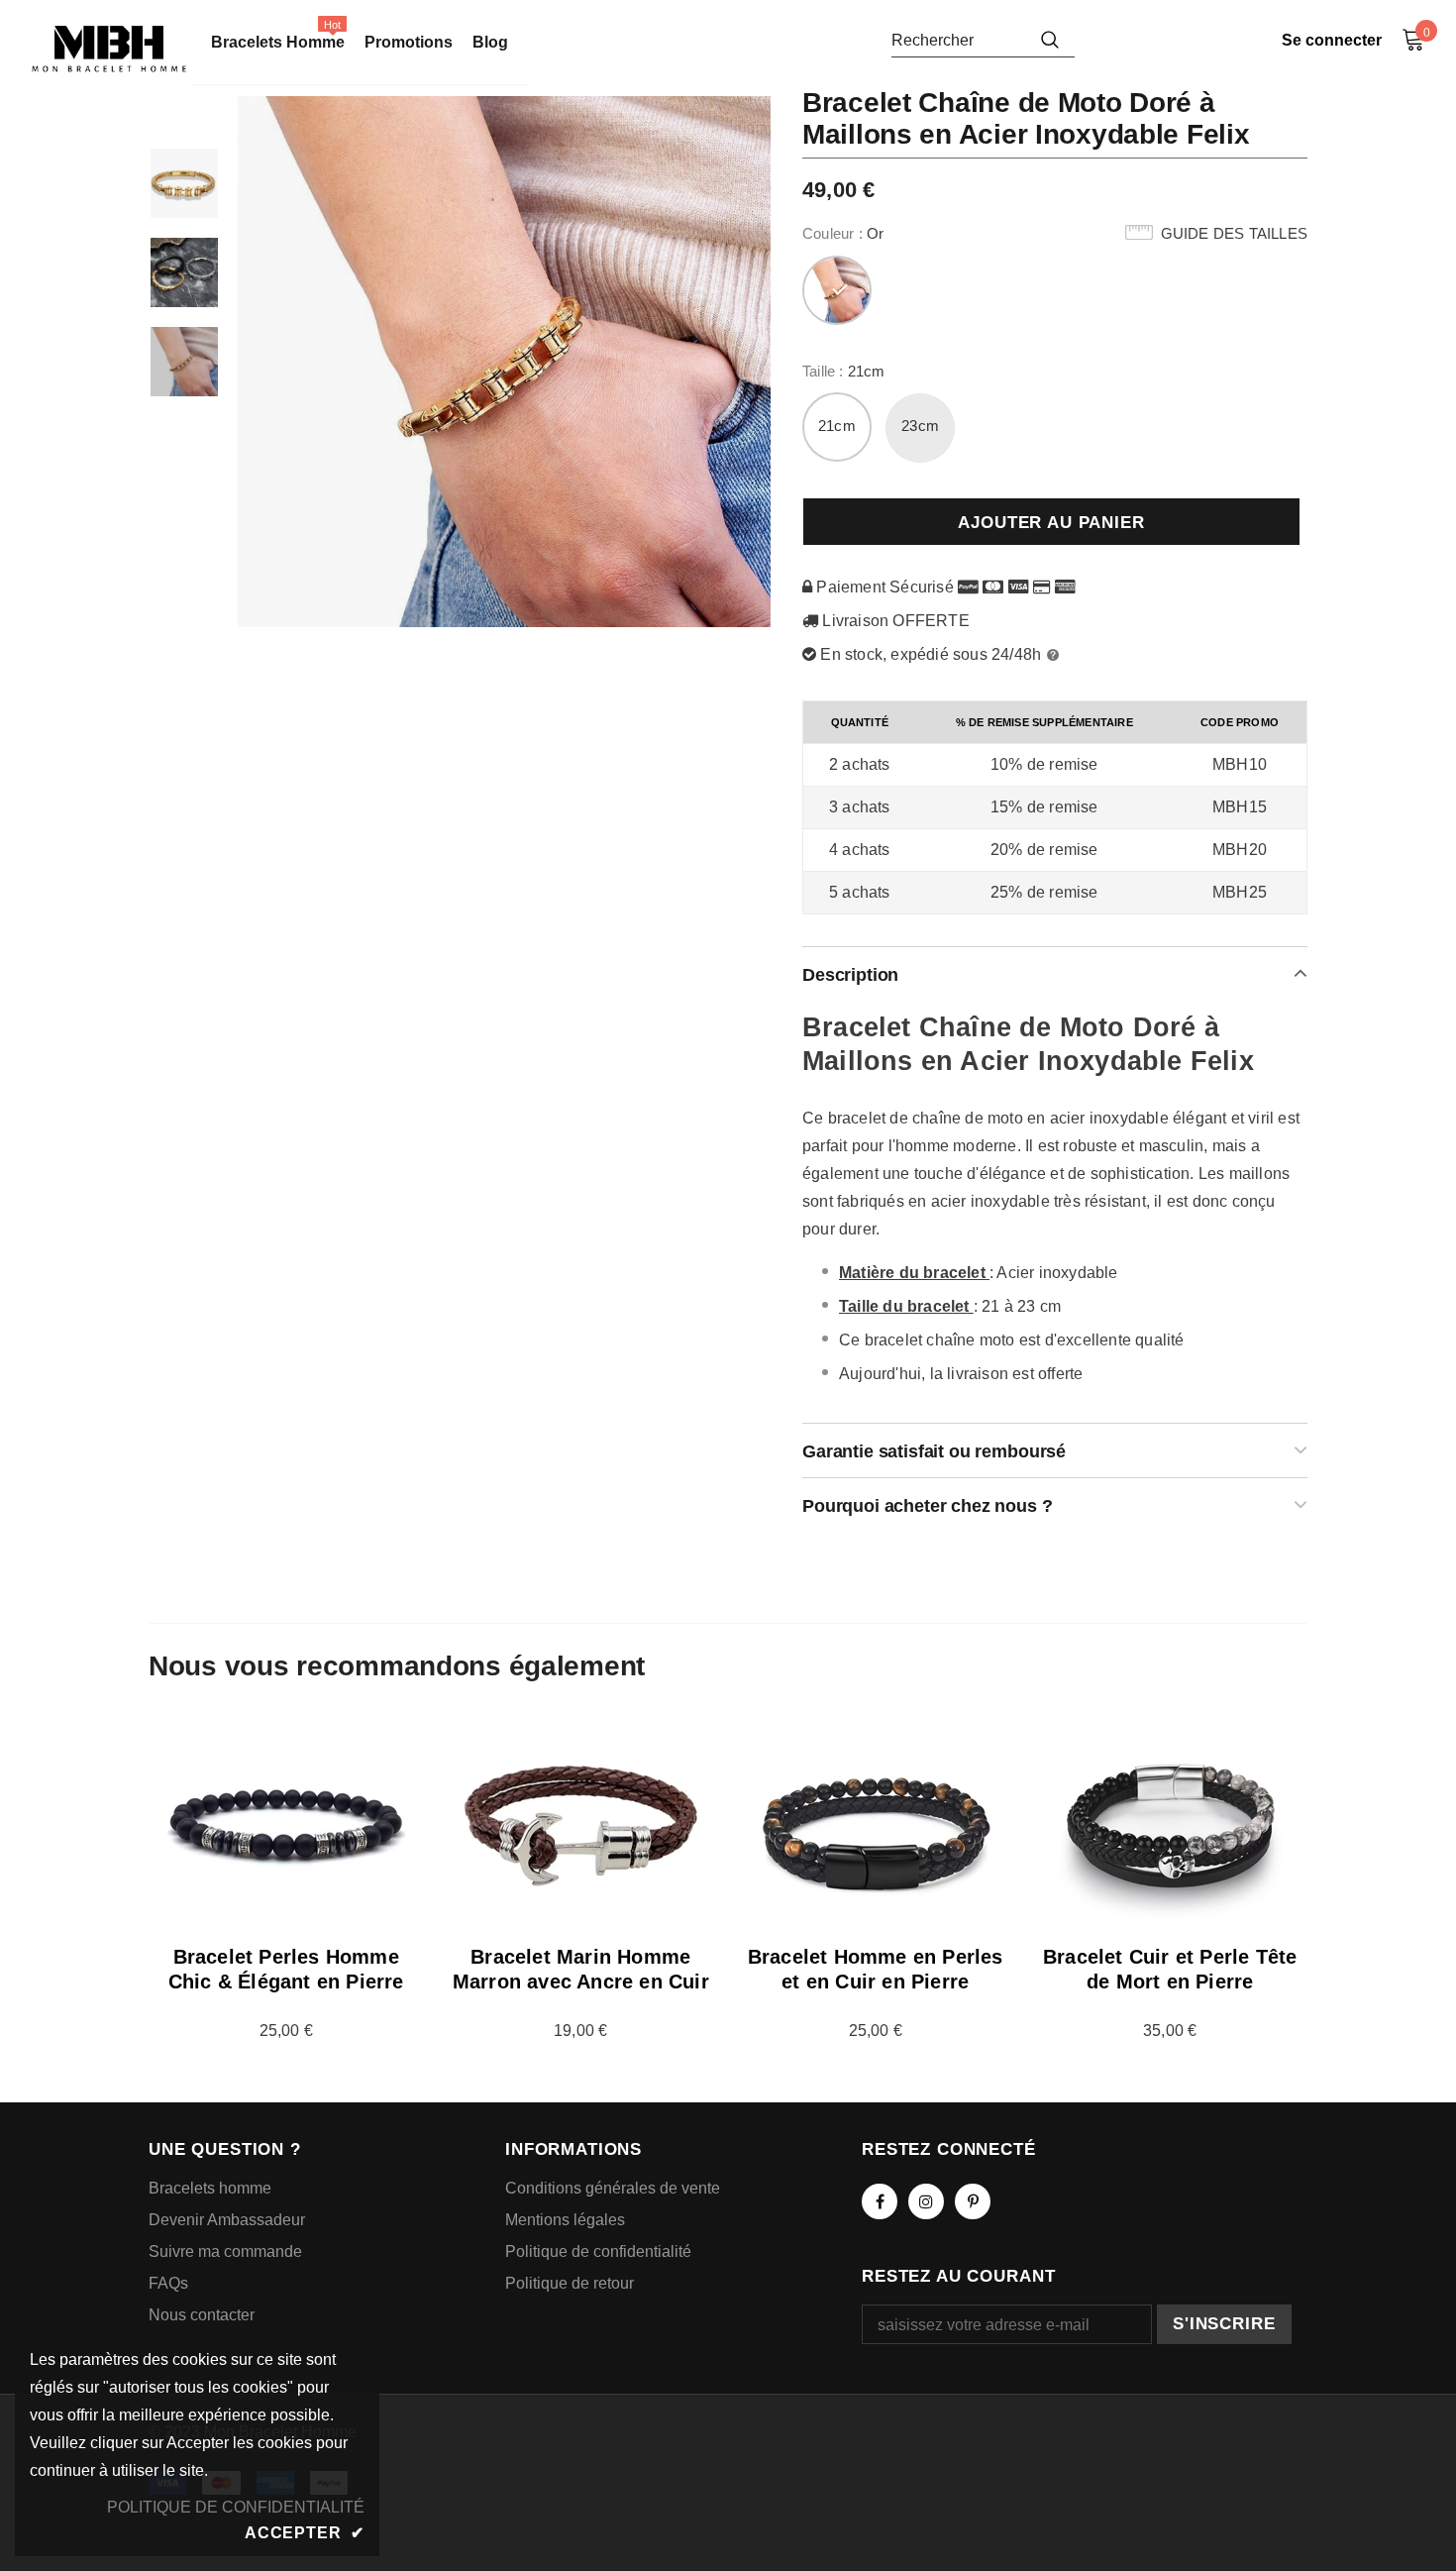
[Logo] (109, 49)
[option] (505, 362)
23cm (920, 426)
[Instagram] (926, 2201)
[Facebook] (880, 2201)
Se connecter (1332, 40)
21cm (837, 426)
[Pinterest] (973, 2201)
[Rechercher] (1050, 40)
